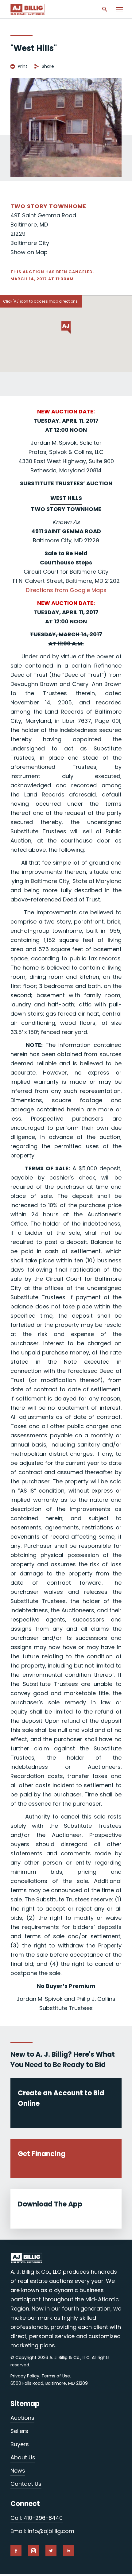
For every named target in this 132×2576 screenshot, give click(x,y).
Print (23, 66)
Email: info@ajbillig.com (42, 2531)
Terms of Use (56, 2376)
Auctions (22, 2418)
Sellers (19, 2431)
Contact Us (26, 2484)
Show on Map (29, 252)
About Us (23, 2457)
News (18, 2471)
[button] (66, 327)
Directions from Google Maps (66, 590)
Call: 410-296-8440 (37, 2518)
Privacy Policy (25, 2376)
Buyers (20, 2444)
